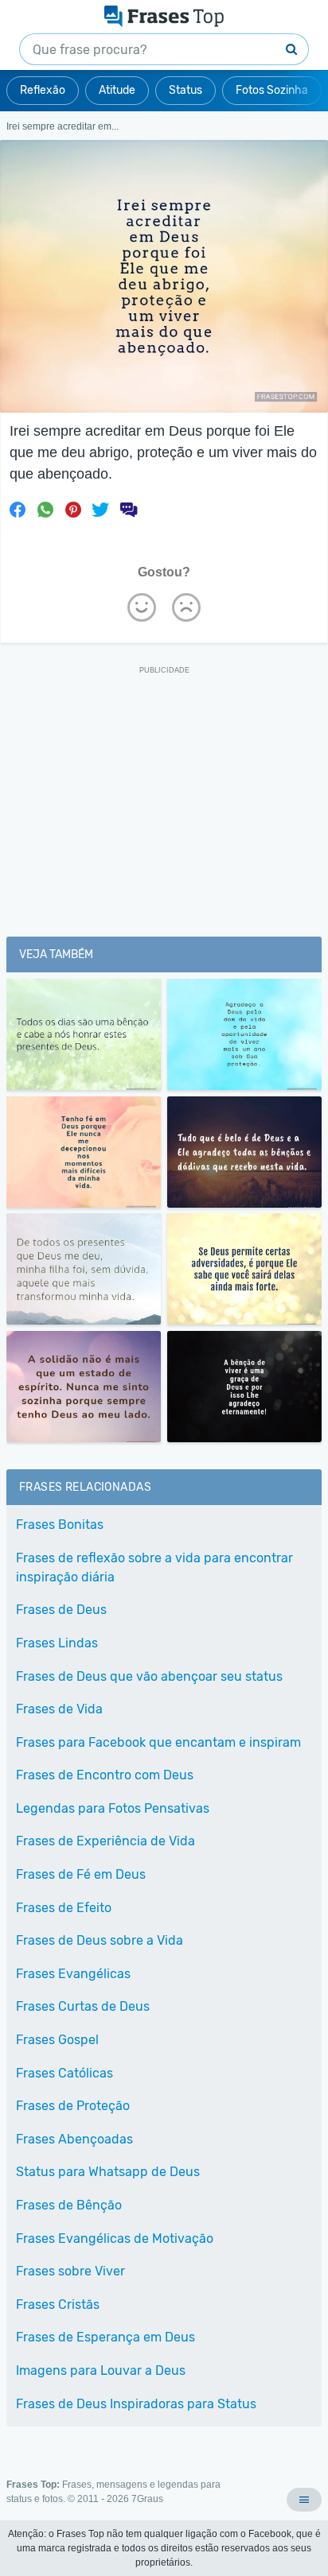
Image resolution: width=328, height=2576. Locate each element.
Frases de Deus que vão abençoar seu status (149, 1676)
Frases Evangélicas (73, 1974)
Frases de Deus (61, 1610)
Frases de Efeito (64, 1908)
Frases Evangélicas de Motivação (115, 2238)
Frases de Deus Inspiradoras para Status (136, 2404)
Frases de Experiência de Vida (105, 1841)
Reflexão (43, 90)
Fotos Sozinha (272, 90)
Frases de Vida (59, 1709)
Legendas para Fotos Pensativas (113, 1808)
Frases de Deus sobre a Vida (100, 1940)
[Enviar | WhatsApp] (45, 510)
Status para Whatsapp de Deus (108, 2172)
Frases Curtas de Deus (83, 2006)
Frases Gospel (57, 2040)
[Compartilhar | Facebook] (18, 510)
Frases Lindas (57, 1643)
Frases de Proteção (73, 2106)
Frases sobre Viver (70, 2271)
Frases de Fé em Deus (81, 1874)
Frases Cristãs (58, 2304)
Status (185, 90)
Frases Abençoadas (74, 2139)
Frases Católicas (64, 2073)
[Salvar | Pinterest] (73, 510)
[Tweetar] (100, 510)
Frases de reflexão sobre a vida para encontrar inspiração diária (154, 1567)
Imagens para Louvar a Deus (101, 2370)
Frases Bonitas (60, 1525)
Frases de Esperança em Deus (105, 2337)
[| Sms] (128, 510)
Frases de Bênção (69, 2205)
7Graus (147, 2499)
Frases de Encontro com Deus (105, 1775)
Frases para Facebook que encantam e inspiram (158, 1742)
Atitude (117, 90)
